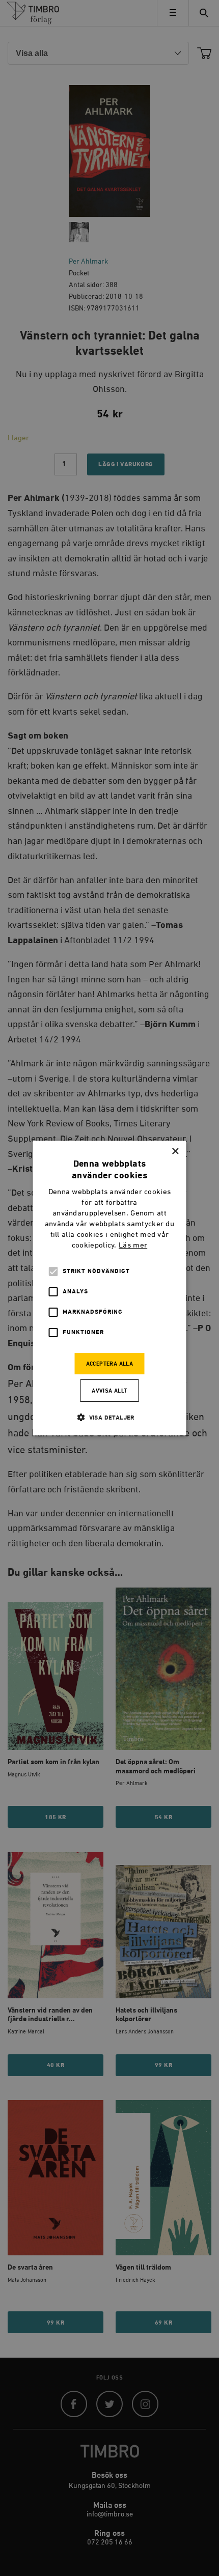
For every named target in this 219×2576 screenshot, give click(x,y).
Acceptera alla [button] (110, 1364)
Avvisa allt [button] (109, 1391)
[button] (109, 1417)
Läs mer (133, 1245)
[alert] (109, 1288)
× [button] (175, 1152)
